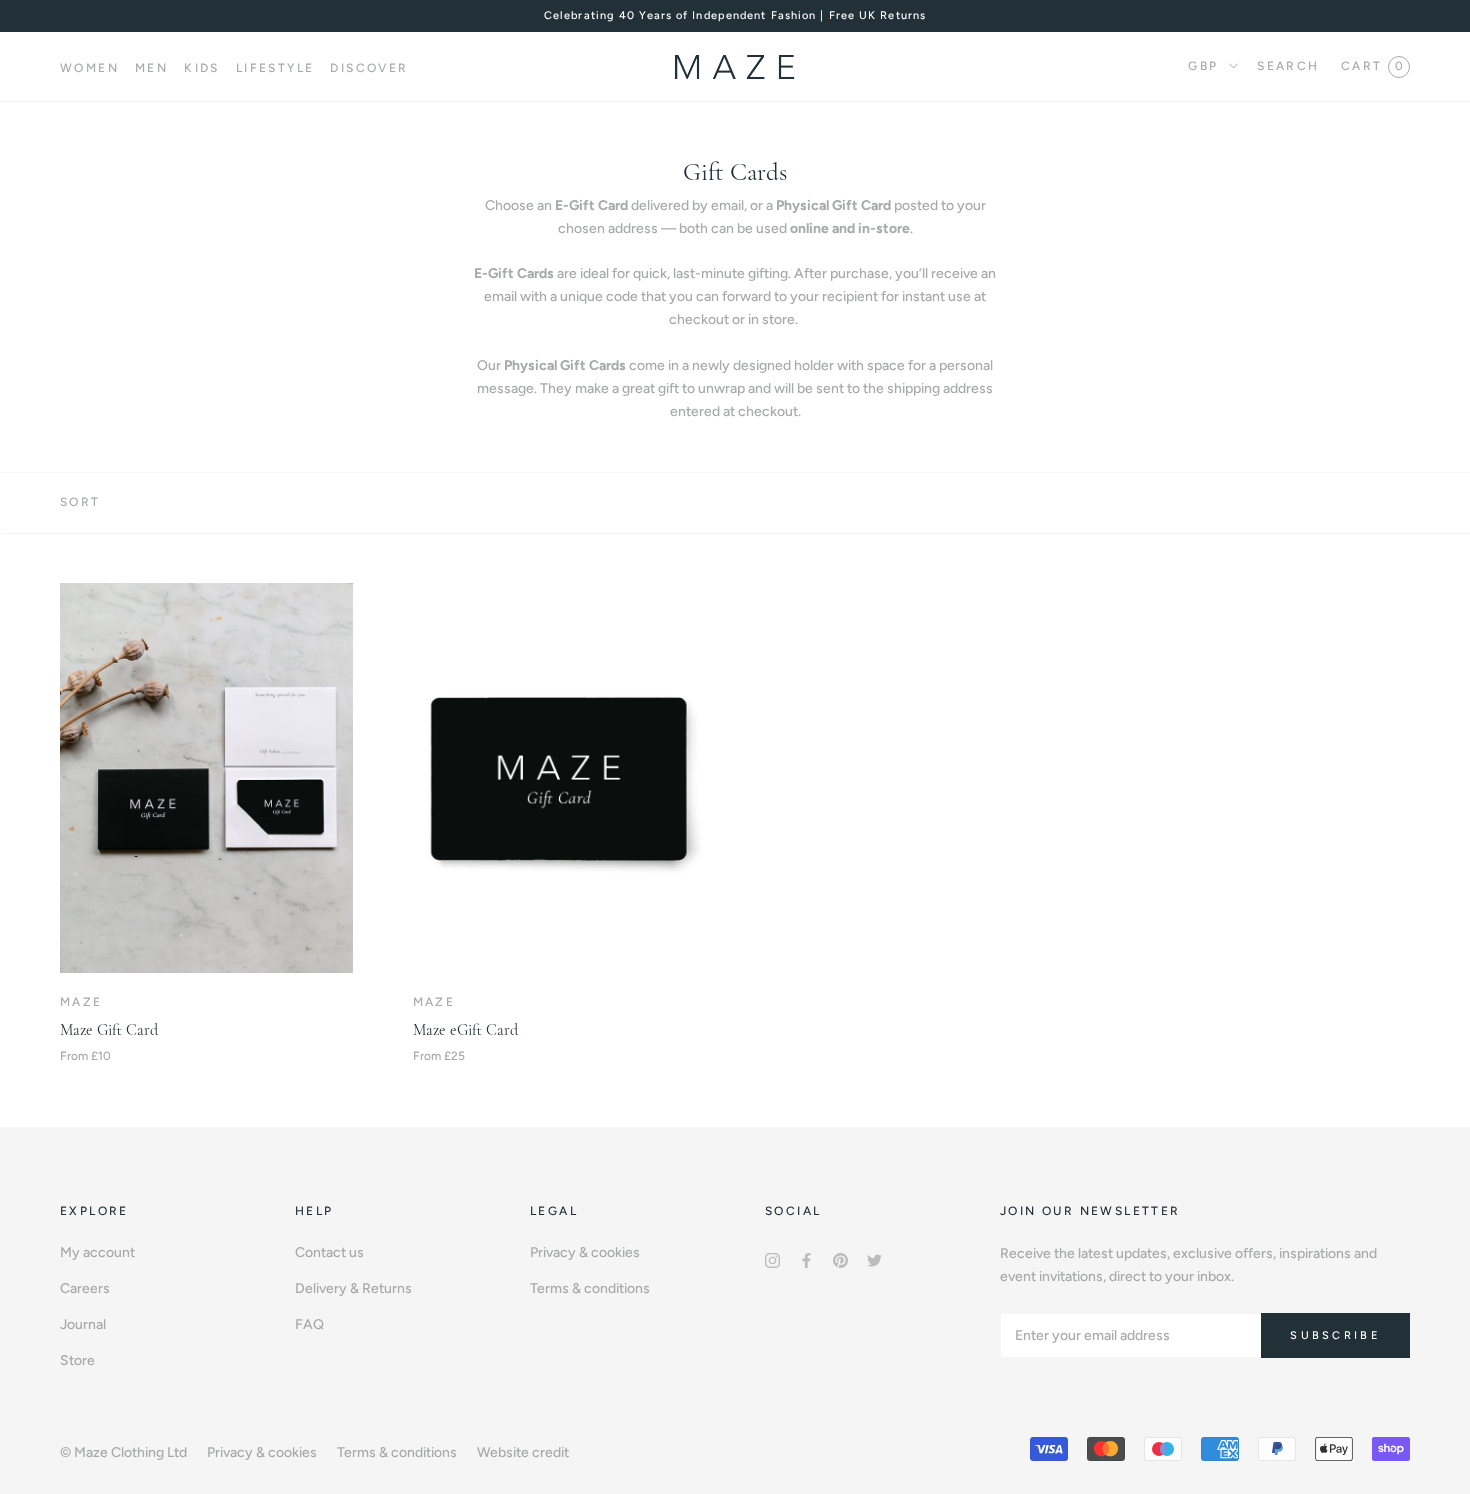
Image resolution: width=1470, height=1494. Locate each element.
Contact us (329, 1252)
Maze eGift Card (465, 1030)
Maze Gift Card (109, 1030)
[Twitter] (874, 1259)
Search (1288, 66)
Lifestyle (275, 68)
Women (89, 68)
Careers (85, 1288)
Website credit (523, 1452)
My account (97, 1252)
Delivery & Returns (353, 1288)
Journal (83, 1324)
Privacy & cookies (585, 1252)
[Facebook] (806, 1259)
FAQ (309, 1324)
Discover (369, 68)
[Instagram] (772, 1259)
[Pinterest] (840, 1259)
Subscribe (1335, 1335)
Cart (1372, 66)
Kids (202, 68)
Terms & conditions (590, 1288)
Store (77, 1360)
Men (151, 68)
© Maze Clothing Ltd (123, 1452)
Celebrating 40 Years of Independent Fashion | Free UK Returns (735, 15)
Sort (80, 502)
